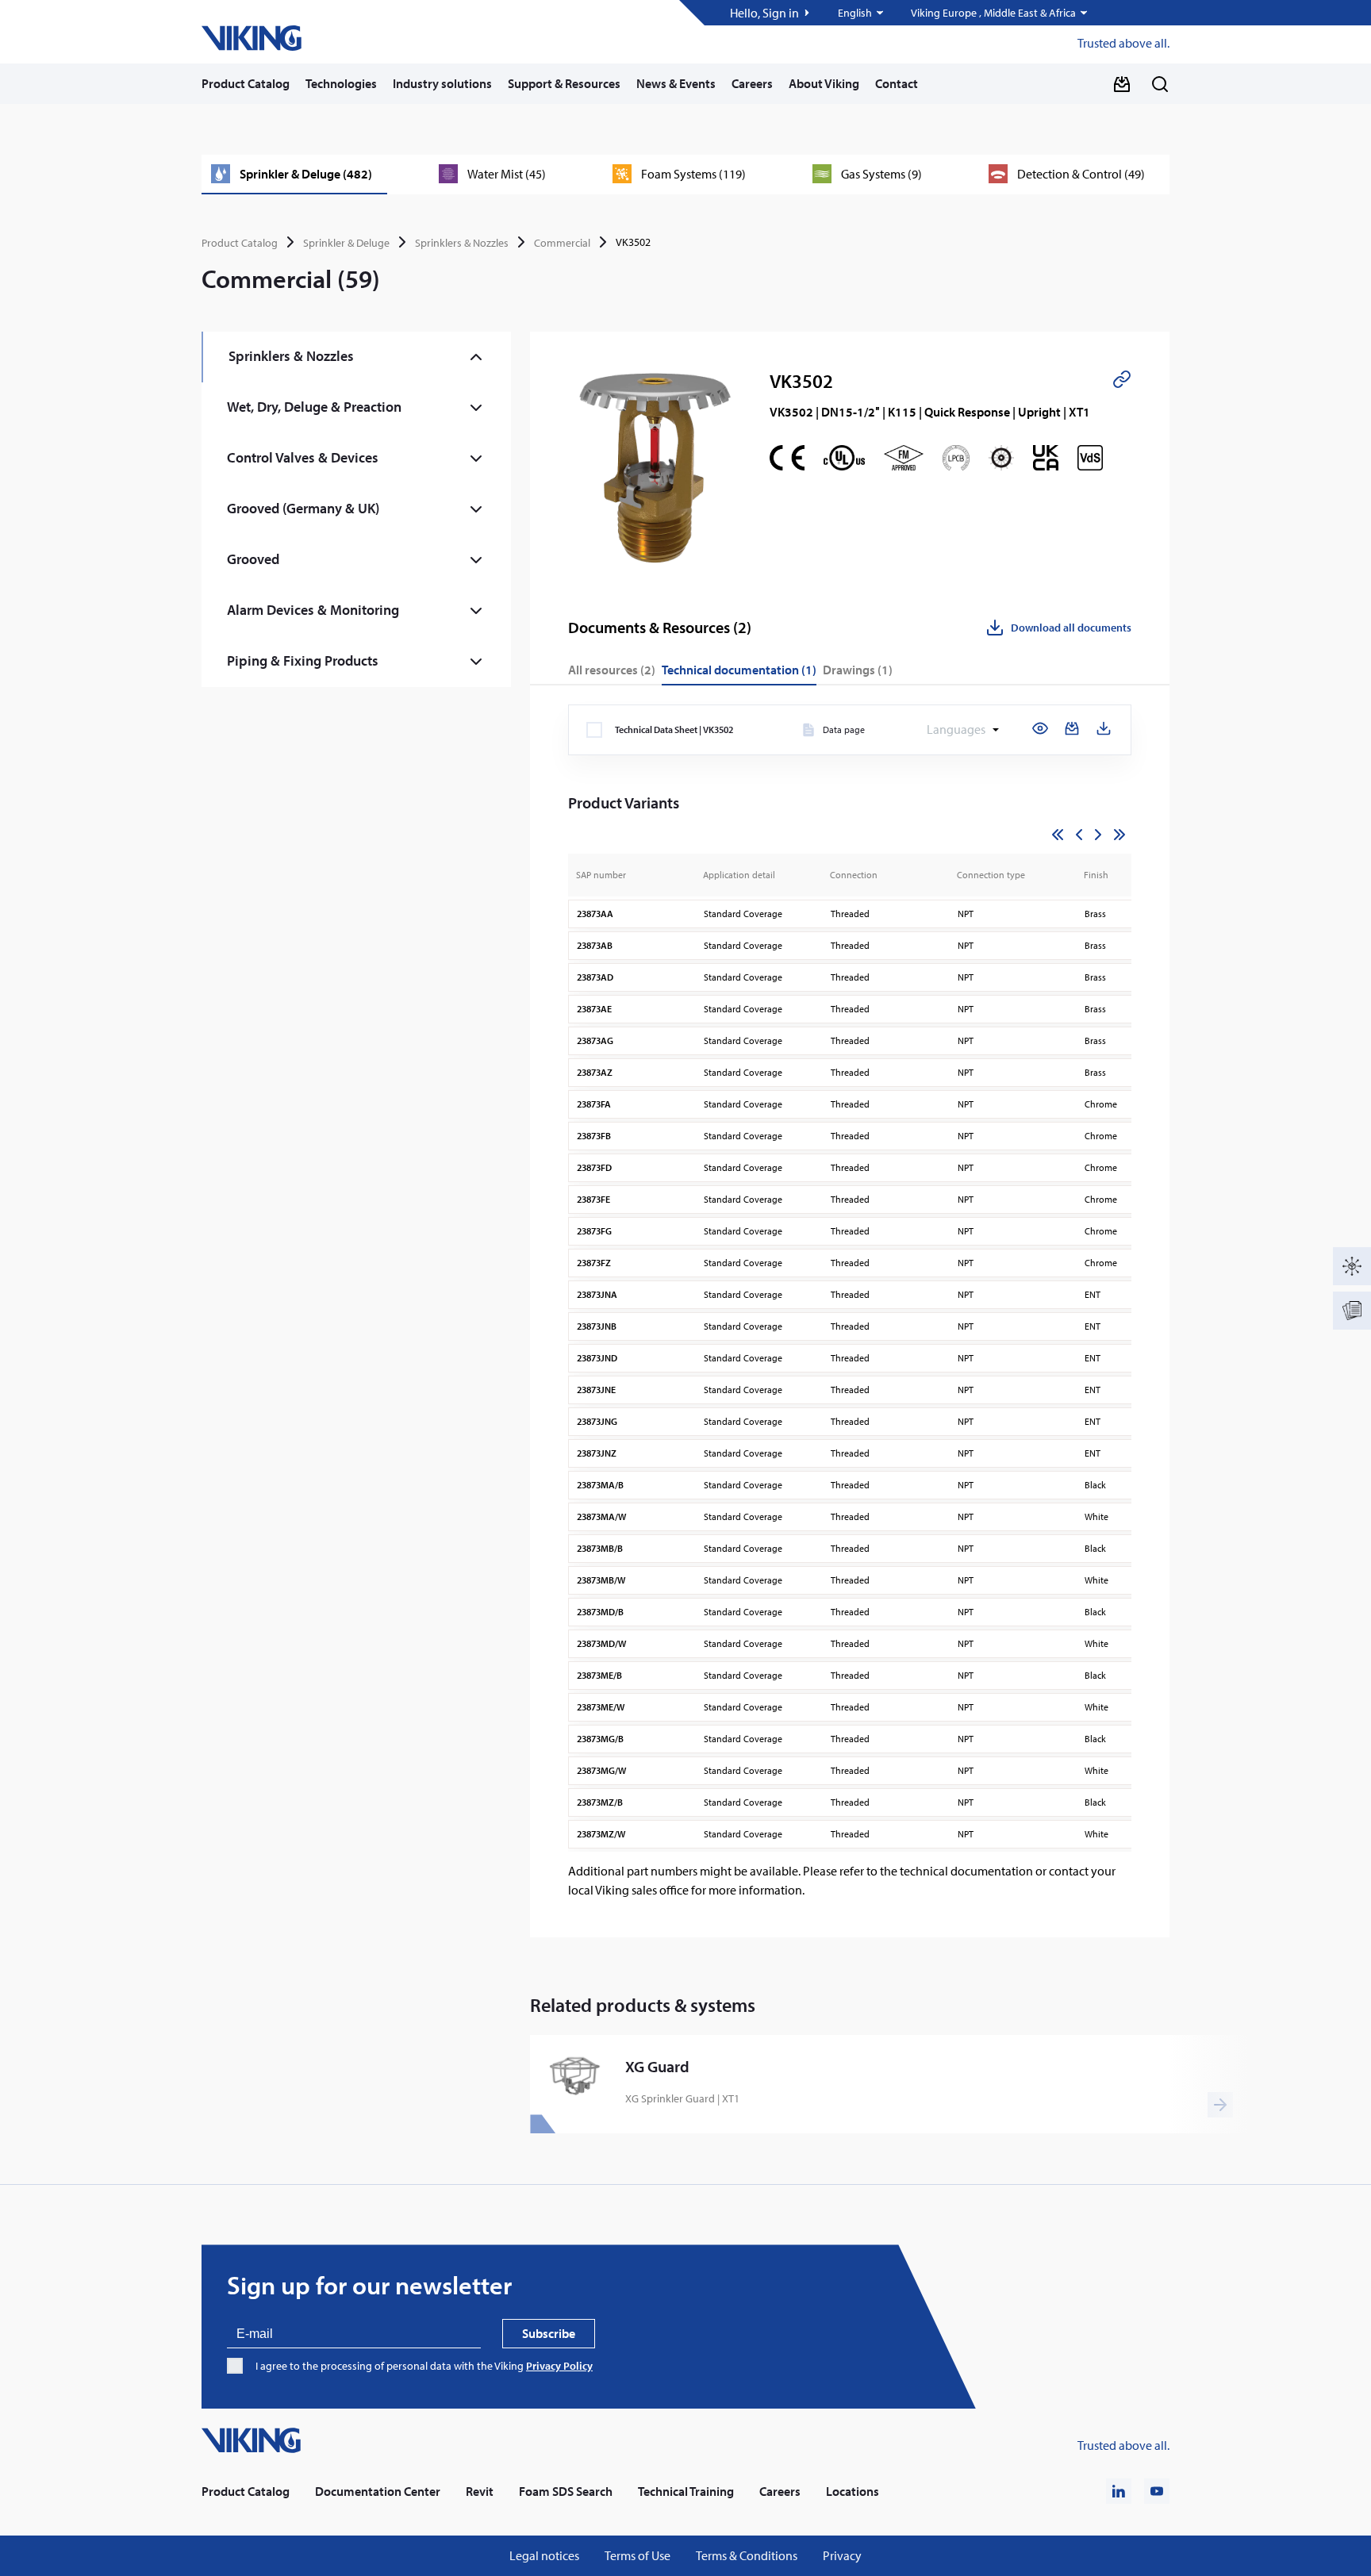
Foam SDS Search (566, 2492)
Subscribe (549, 2333)
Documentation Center (378, 2492)
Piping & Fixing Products (303, 660)
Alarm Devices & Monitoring (313, 610)
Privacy (842, 2556)
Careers (752, 83)
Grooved (253, 559)
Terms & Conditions (747, 2556)
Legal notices (544, 2556)
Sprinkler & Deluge (346, 243)
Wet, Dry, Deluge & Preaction (314, 407)
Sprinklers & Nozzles (462, 243)
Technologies (341, 83)
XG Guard (657, 2067)
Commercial (562, 243)
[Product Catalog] (1352, 1266)
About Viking (824, 83)
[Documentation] (1352, 1311)
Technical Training (686, 2492)
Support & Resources (564, 83)
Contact (897, 83)
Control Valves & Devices (303, 457)
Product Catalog (246, 83)
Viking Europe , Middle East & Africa (993, 13)
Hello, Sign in (764, 13)
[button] (862, 13)
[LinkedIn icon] (1119, 2491)
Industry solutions (442, 83)
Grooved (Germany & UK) (303, 508)
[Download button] (1122, 84)
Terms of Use (637, 2556)
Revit (480, 2492)
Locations (853, 2492)
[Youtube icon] (1157, 2491)
